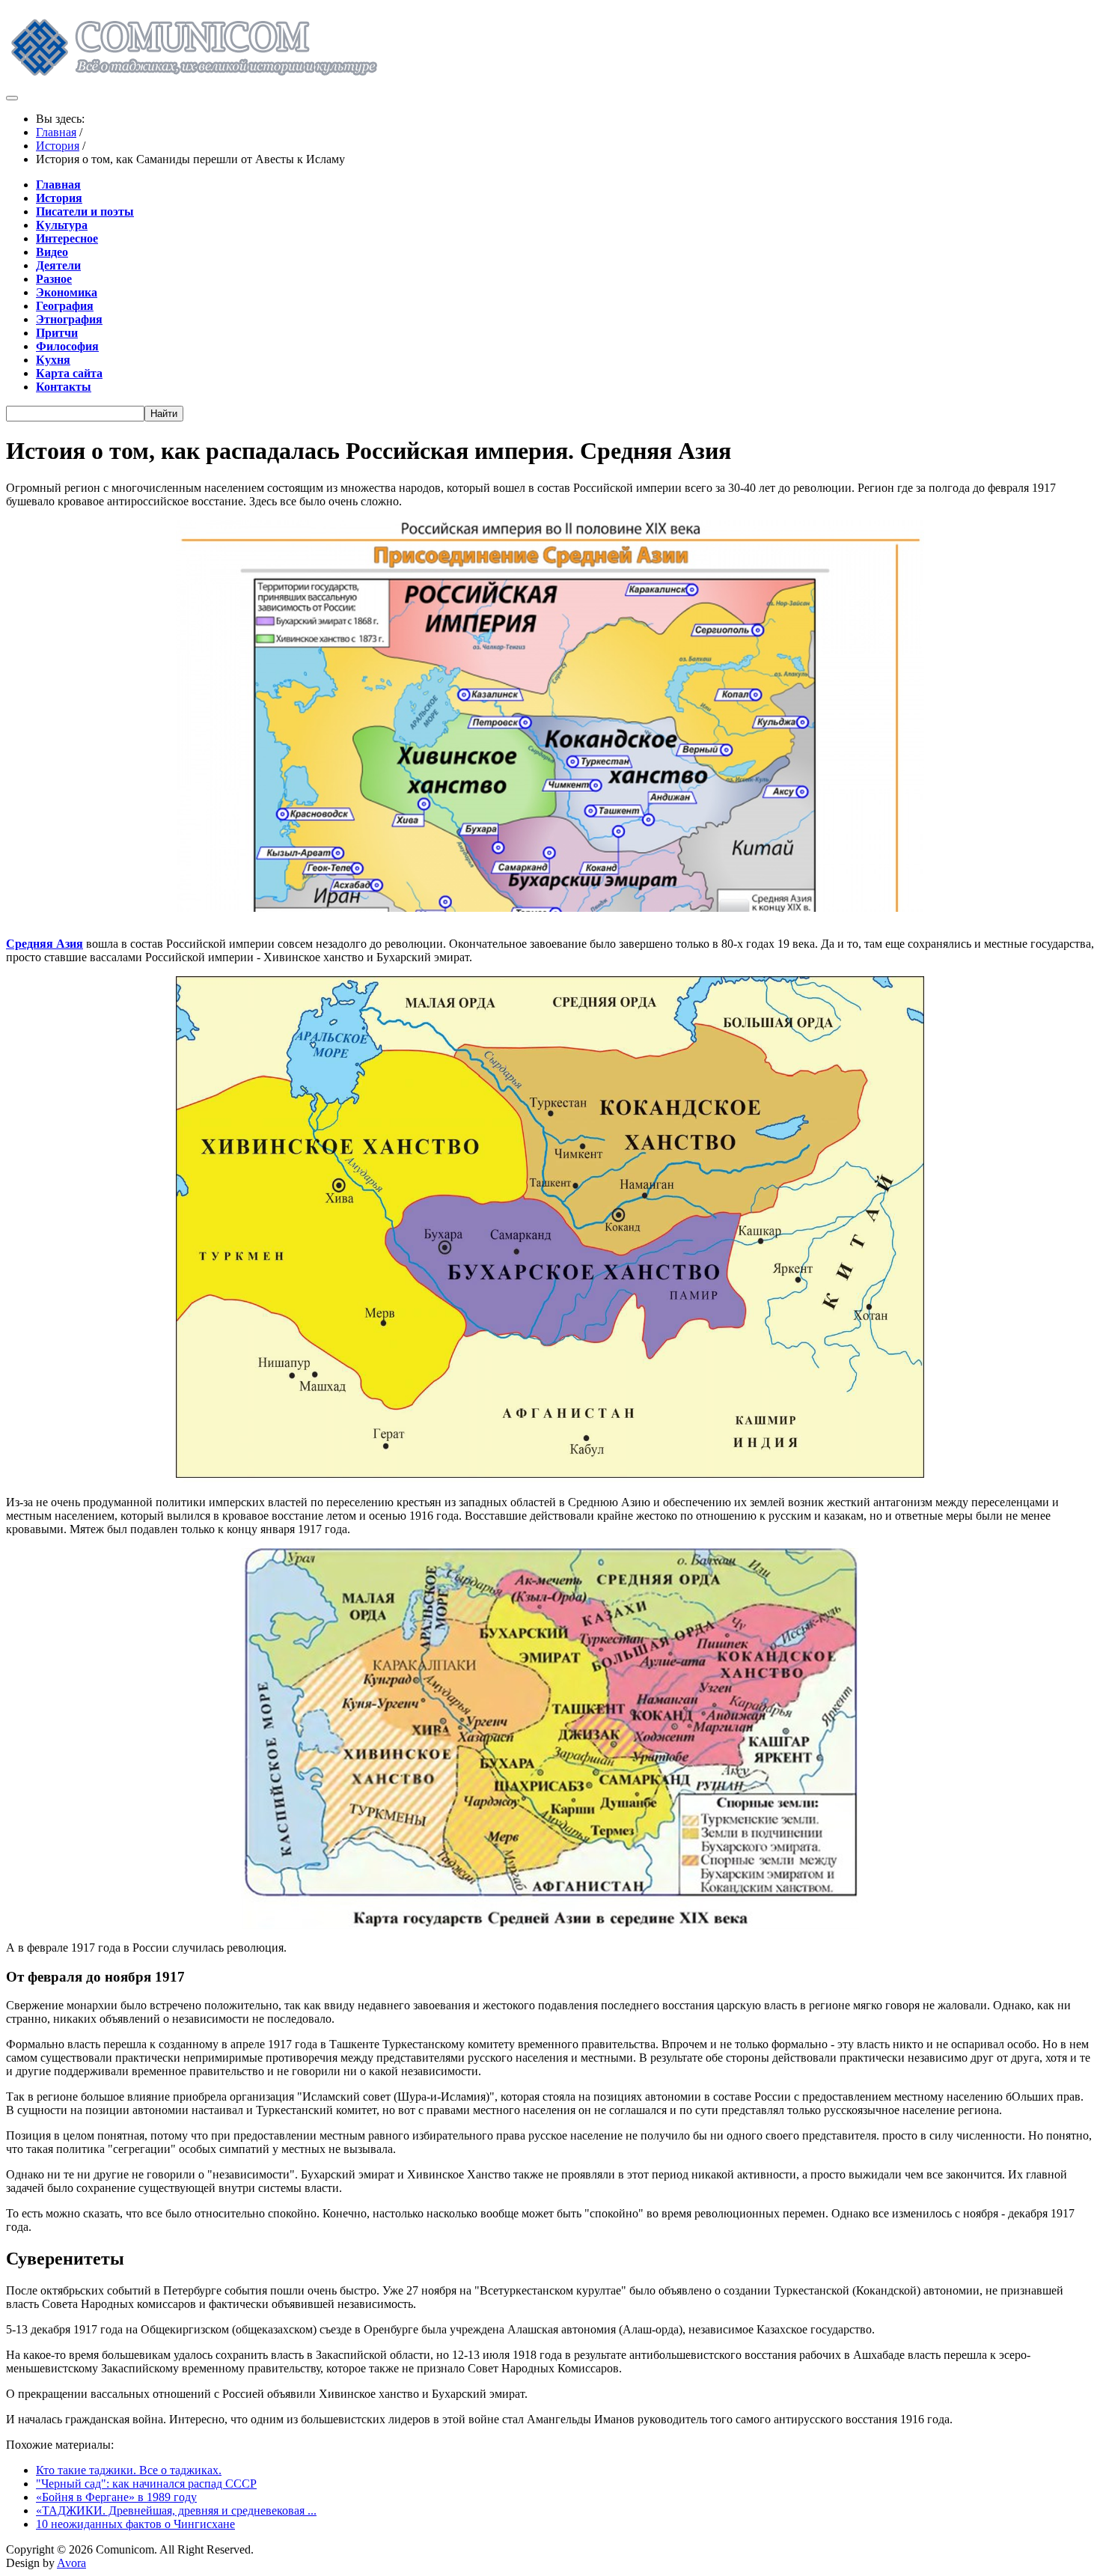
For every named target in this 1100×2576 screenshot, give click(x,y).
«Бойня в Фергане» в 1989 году (116, 2497)
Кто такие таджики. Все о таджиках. (129, 2470)
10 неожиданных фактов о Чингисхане (135, 2524)
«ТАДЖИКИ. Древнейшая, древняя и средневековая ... (176, 2510)
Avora (71, 2563)
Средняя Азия (45, 944)
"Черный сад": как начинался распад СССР (146, 2484)
